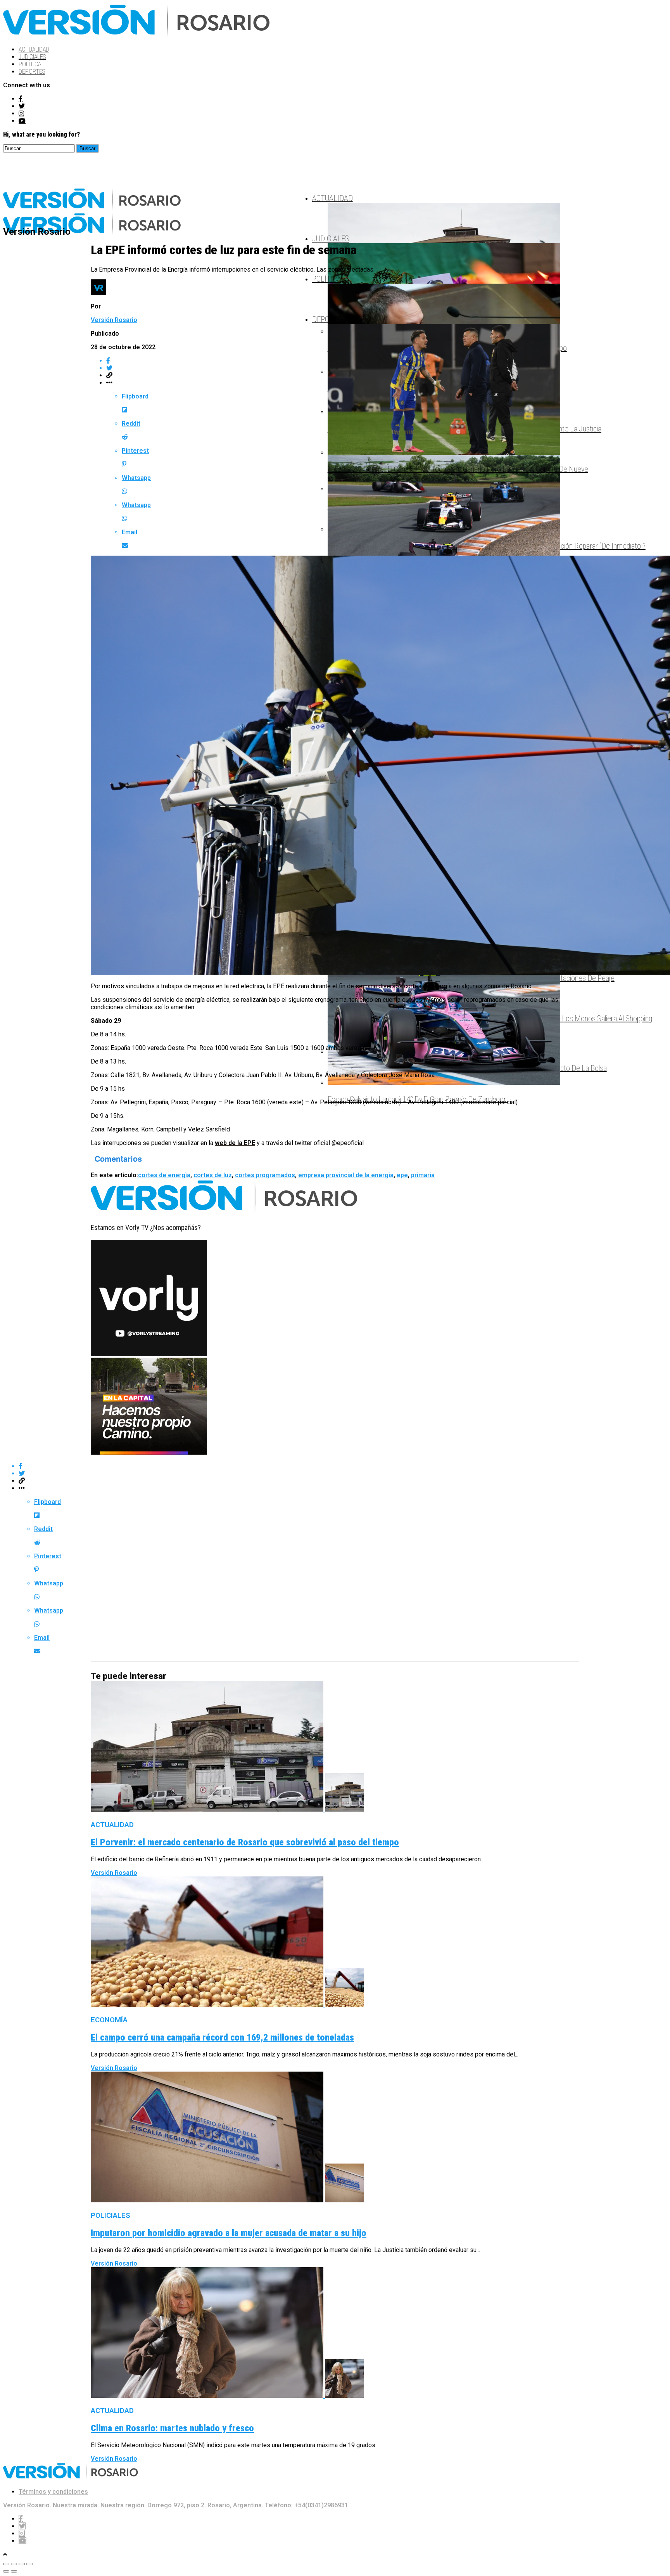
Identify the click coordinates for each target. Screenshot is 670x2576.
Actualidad (34, 49)
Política (30, 64)
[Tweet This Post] (343, 1473)
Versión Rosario (114, 320)
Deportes (32, 72)
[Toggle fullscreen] (22, 2564)
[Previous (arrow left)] (6, 2571)
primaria (423, 1175)
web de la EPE (235, 1143)
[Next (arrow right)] (14, 2571)
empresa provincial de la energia (346, 1175)
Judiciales (32, 57)
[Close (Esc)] (6, 2564)
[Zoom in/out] (29, 2564)
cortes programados (265, 1175)
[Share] (14, 2564)
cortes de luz (213, 1175)
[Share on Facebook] (343, 1466)
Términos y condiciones (53, 2492)
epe (402, 1175)
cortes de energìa (164, 1175)
